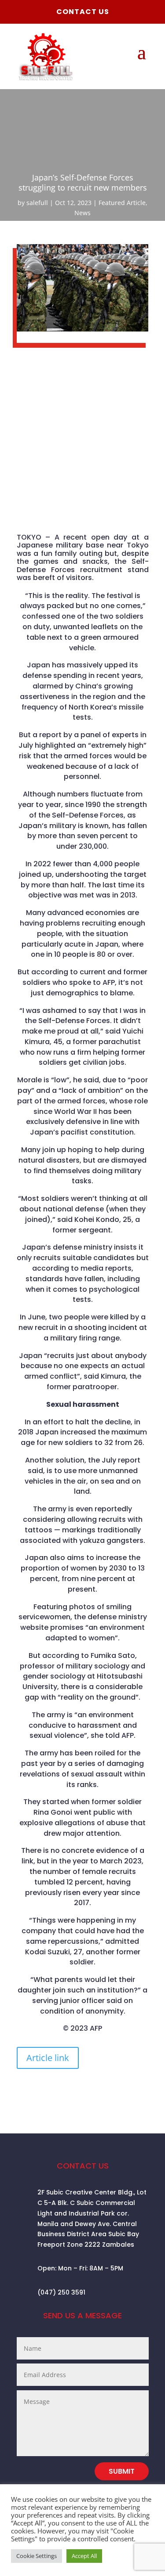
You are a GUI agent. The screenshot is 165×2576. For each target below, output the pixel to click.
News (82, 213)
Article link (48, 2058)
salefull (37, 203)
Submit (122, 2471)
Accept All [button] (84, 2556)
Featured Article (122, 203)
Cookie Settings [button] (37, 2556)
